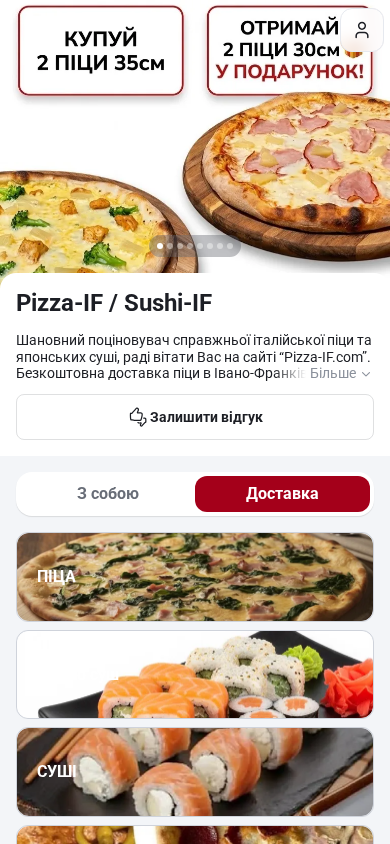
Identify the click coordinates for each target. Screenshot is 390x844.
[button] (160, 246)
